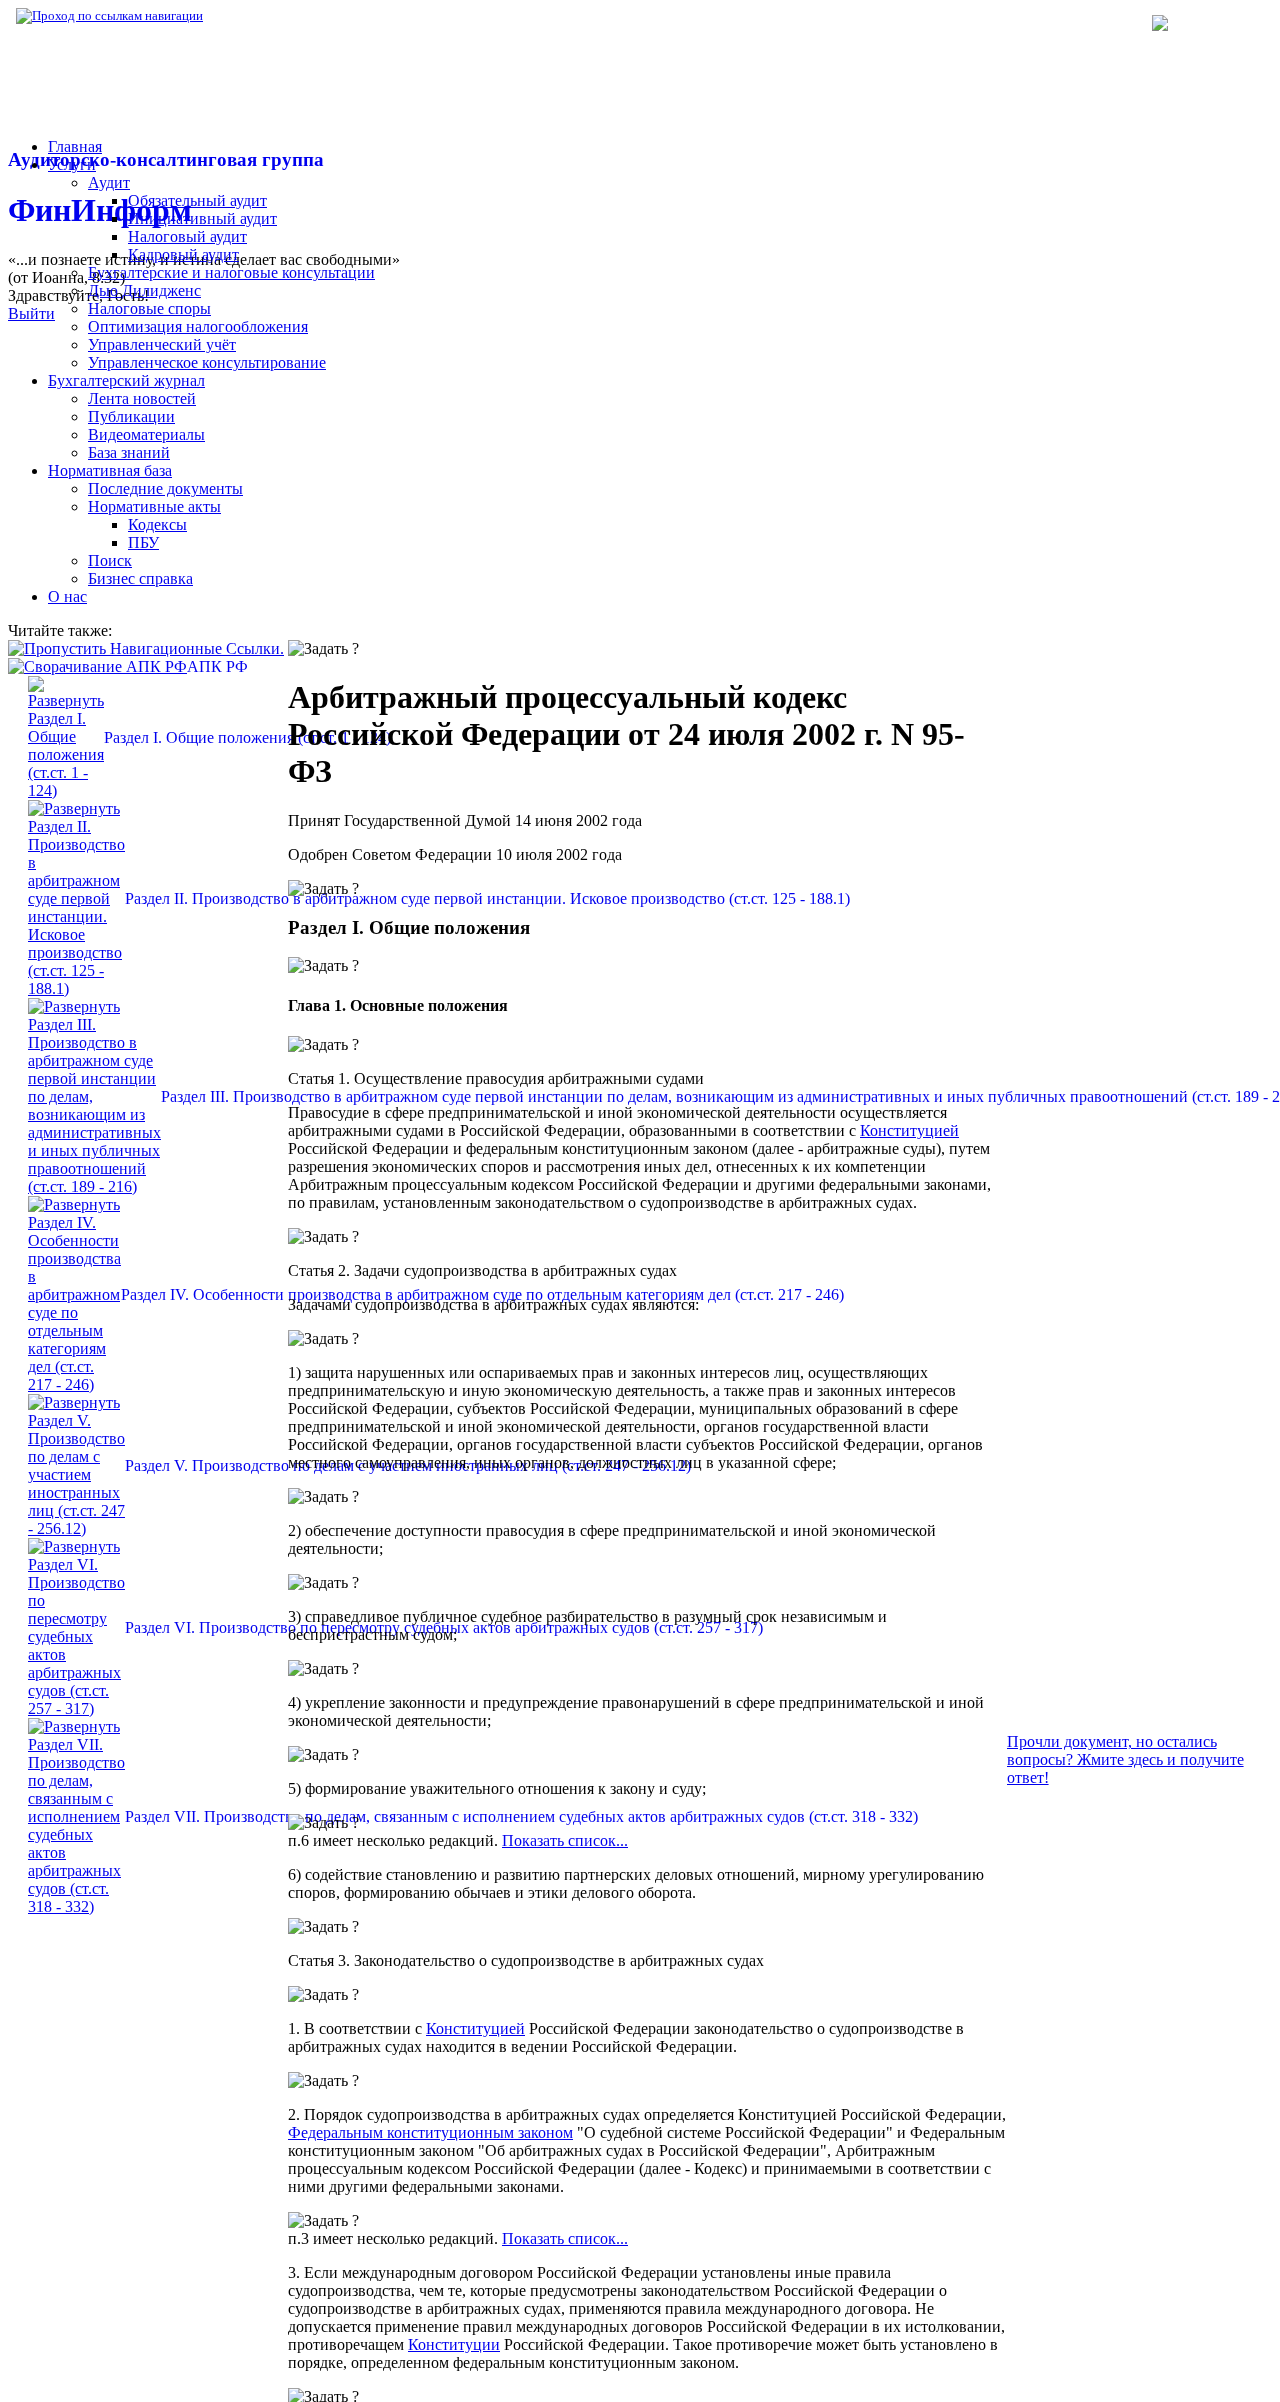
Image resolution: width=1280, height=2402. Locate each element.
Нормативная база (270, 15)
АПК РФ (217, 666)
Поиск (110, 560)
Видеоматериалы (146, 434)
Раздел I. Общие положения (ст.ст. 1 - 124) (247, 737)
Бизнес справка (140, 578)
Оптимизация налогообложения (198, 326)
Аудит (109, 182)
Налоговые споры (149, 308)
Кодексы (485, 15)
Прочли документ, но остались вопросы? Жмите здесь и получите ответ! (1125, 1759)
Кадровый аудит (183, 254)
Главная (75, 146)
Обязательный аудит (197, 200)
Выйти (31, 313)
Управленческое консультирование (207, 362)
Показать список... (565, 1840)
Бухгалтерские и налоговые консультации (231, 272)
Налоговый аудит (187, 236)
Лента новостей (142, 398)
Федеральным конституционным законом (430, 2132)
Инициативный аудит (202, 218)
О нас (67, 596)
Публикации (131, 416)
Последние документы (165, 488)
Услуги (72, 164)
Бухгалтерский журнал (126, 380)
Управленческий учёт (162, 344)
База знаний (129, 452)
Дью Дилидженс (144, 290)
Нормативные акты (154, 506)
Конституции (454, 2344)
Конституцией (909, 1130)
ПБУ (143, 542)
